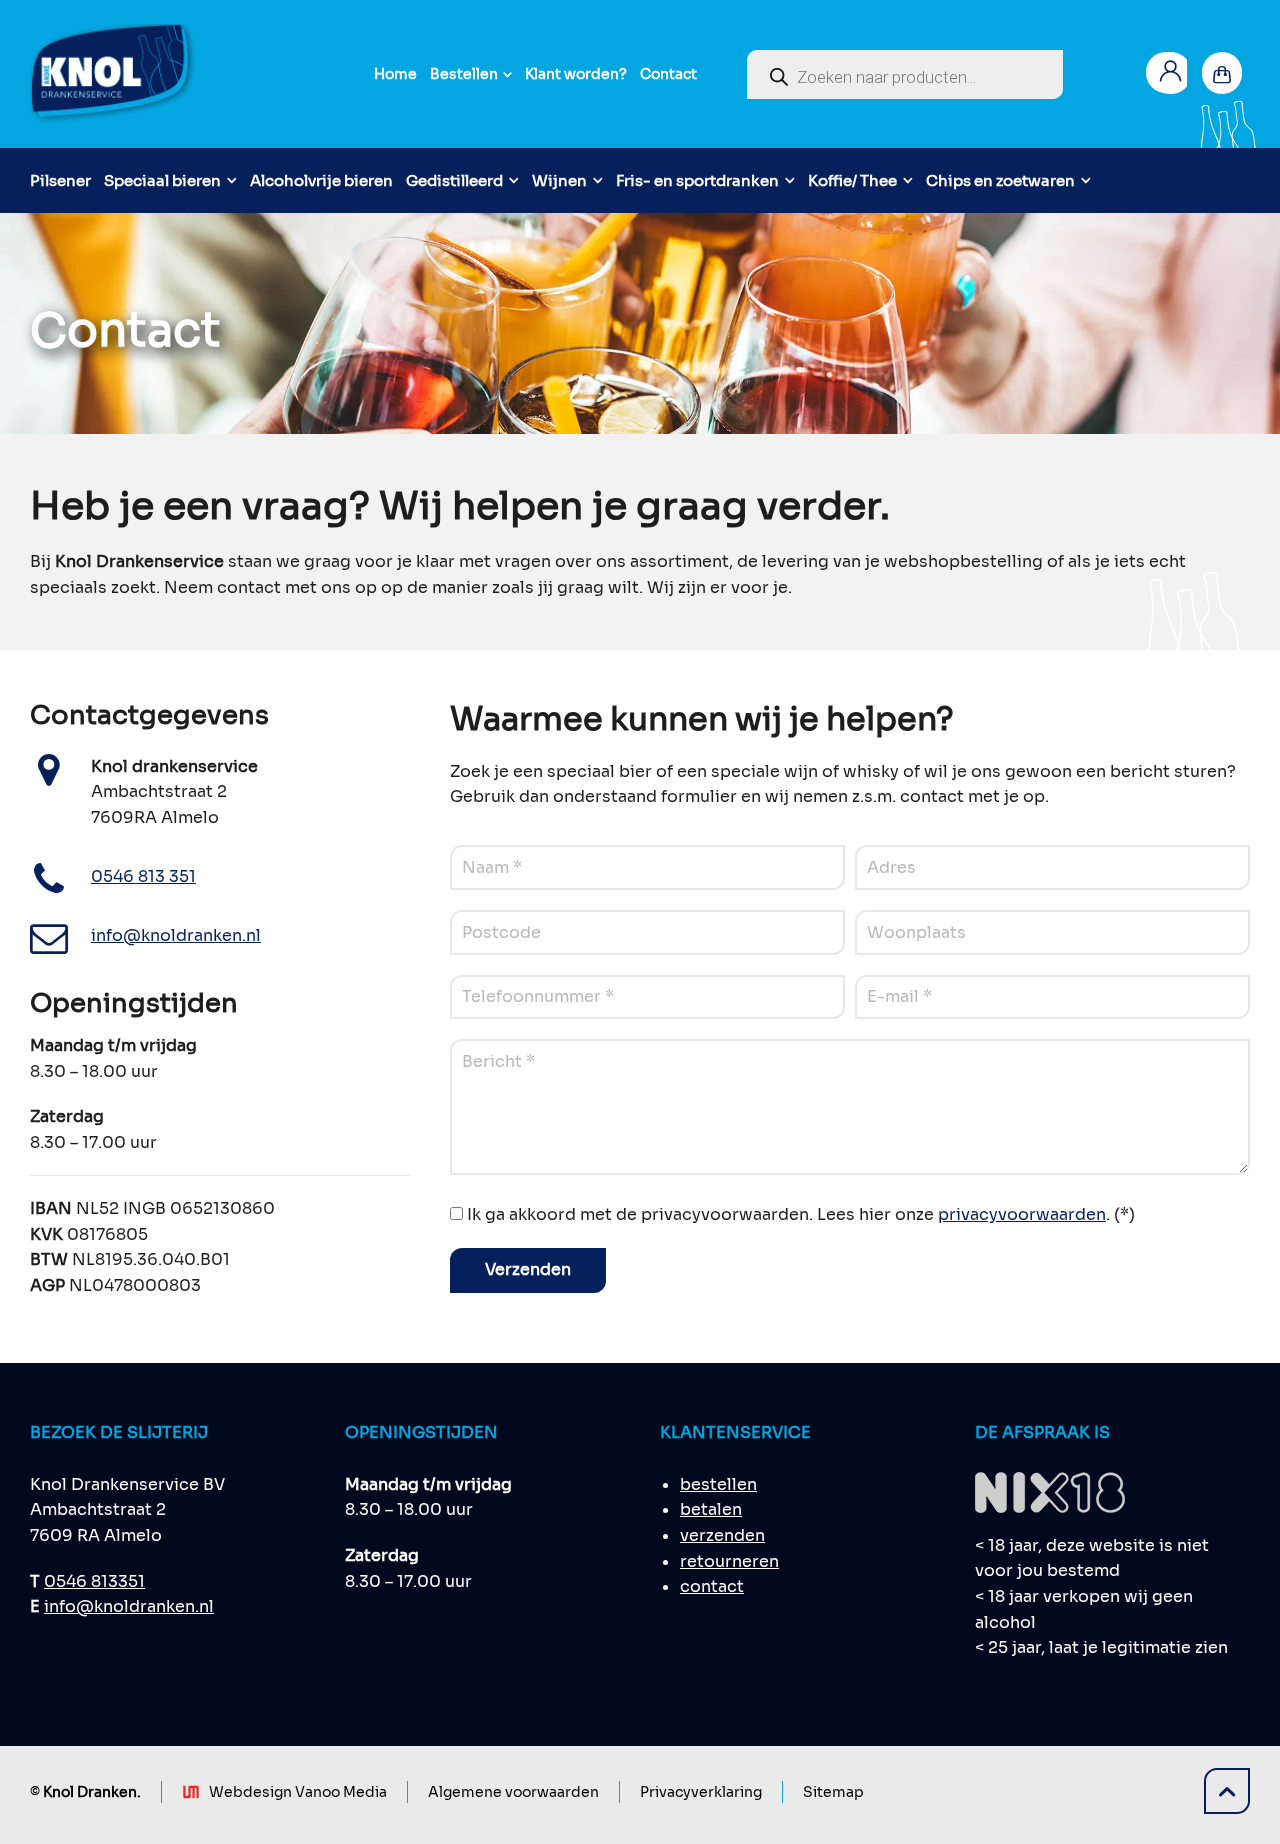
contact (712, 1586)
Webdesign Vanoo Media (298, 1792)
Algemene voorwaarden (513, 1792)
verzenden (722, 1535)
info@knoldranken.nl (129, 1606)
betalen (711, 1509)
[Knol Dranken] (114, 74)
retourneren (729, 1561)
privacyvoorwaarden (1022, 1214)
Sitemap (833, 1792)
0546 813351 (94, 1581)
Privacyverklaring (701, 1792)
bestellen (718, 1484)
